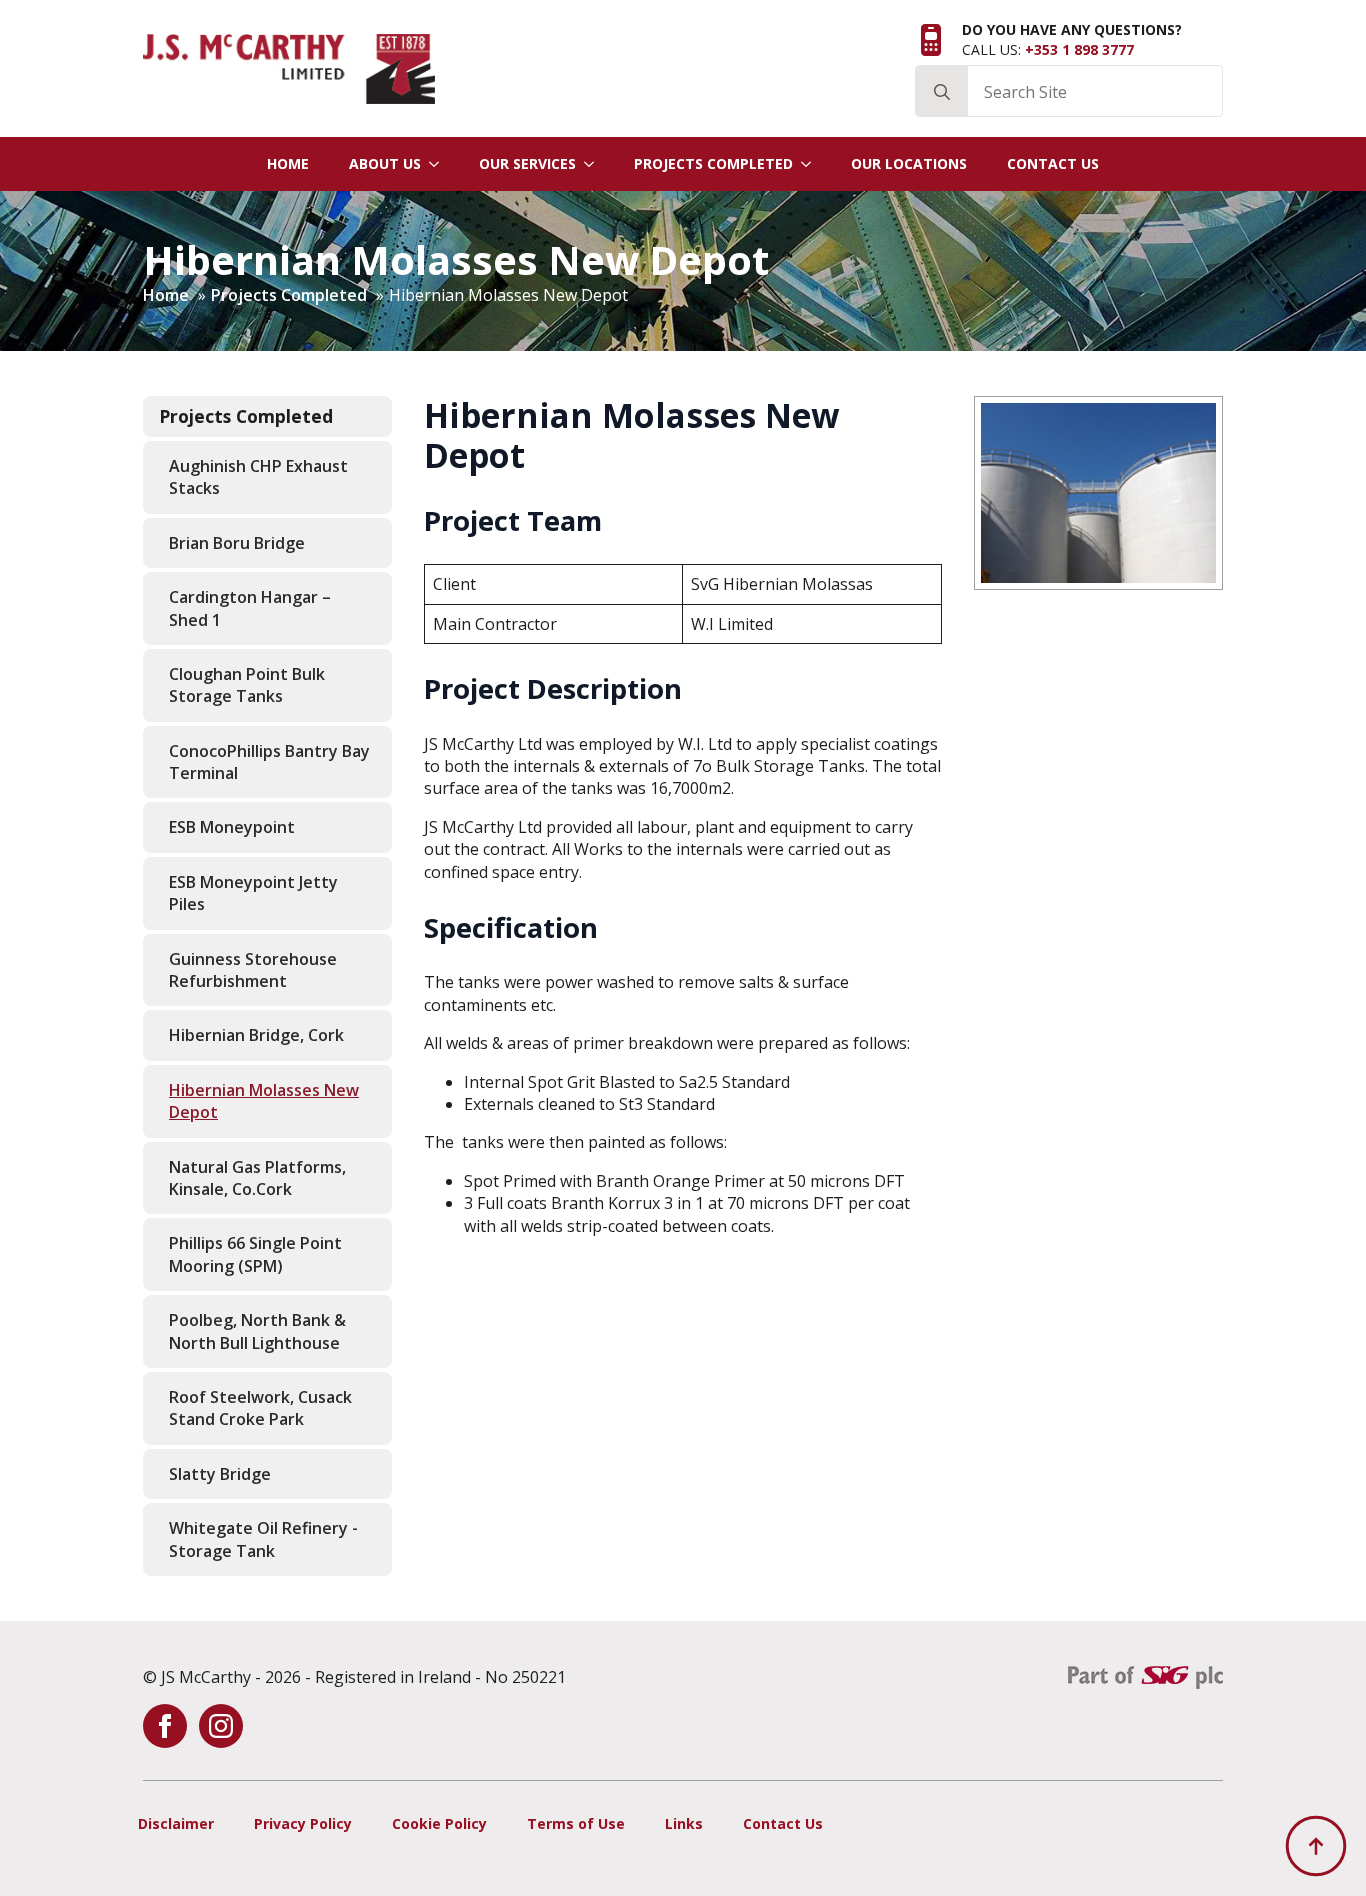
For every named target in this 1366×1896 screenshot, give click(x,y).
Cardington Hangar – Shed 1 (250, 608)
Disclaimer (176, 1823)
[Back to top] (1316, 1846)
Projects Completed (713, 163)
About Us (385, 163)
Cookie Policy (439, 1823)
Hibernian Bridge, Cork (256, 1035)
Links (684, 1823)
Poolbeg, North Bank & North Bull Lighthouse (257, 1331)
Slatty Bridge (220, 1474)
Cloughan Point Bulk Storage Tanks (247, 685)
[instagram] (221, 1726)
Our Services (527, 163)
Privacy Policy (303, 1823)
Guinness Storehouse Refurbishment (253, 970)
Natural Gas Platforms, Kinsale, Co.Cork (257, 1178)
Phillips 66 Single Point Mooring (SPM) (255, 1254)
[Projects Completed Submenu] (812, 164)
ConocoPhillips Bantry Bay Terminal (269, 762)
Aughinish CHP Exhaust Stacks (258, 477)
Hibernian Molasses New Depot (264, 1101)
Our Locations (909, 163)
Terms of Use (576, 1823)
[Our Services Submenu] (595, 164)
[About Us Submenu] (440, 164)
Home (288, 163)
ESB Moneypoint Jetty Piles (253, 893)
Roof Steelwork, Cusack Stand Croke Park (260, 1408)
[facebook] (165, 1726)
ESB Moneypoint (232, 827)
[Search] (942, 92)
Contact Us (1053, 163)
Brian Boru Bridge (237, 543)
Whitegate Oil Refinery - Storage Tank (263, 1539)
